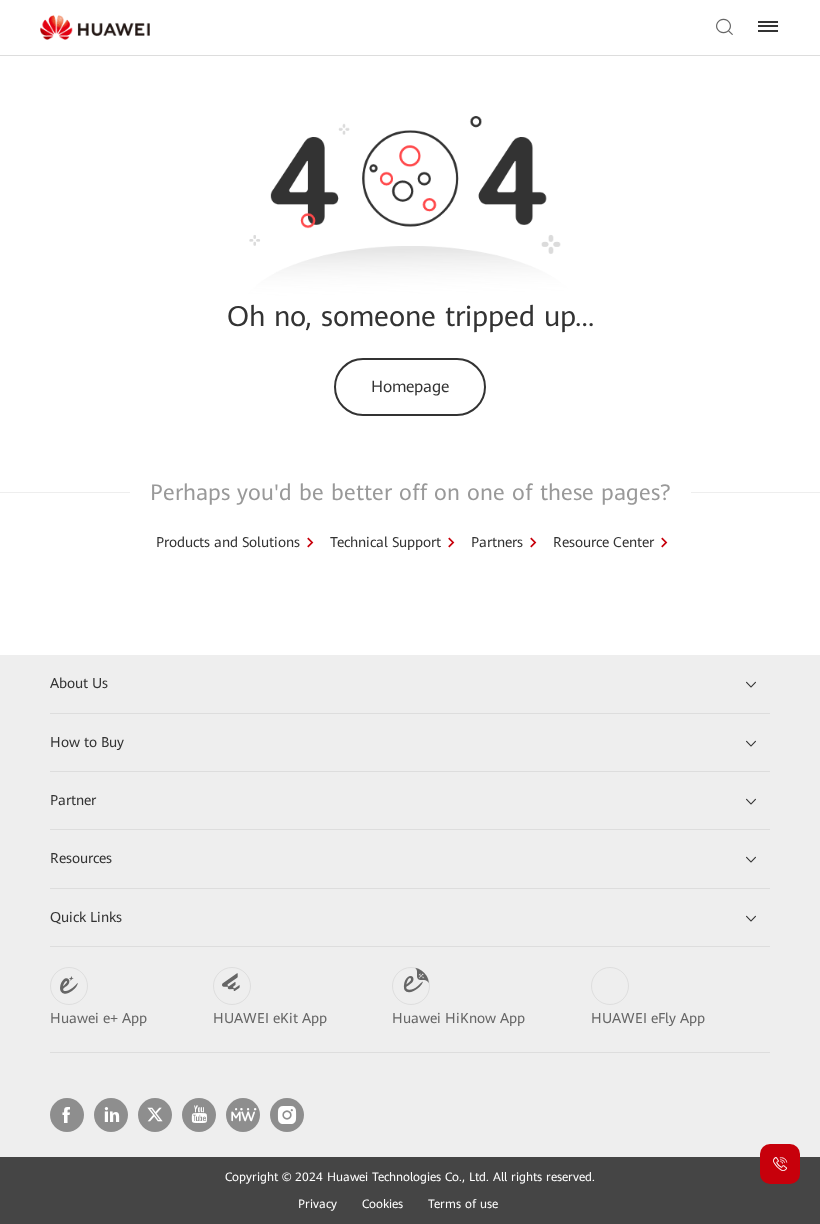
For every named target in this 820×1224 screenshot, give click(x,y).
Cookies (382, 1204)
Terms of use (463, 1204)
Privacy (317, 1204)
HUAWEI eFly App (648, 1018)
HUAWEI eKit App (270, 1018)
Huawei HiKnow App (458, 1018)
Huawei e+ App (98, 1018)
